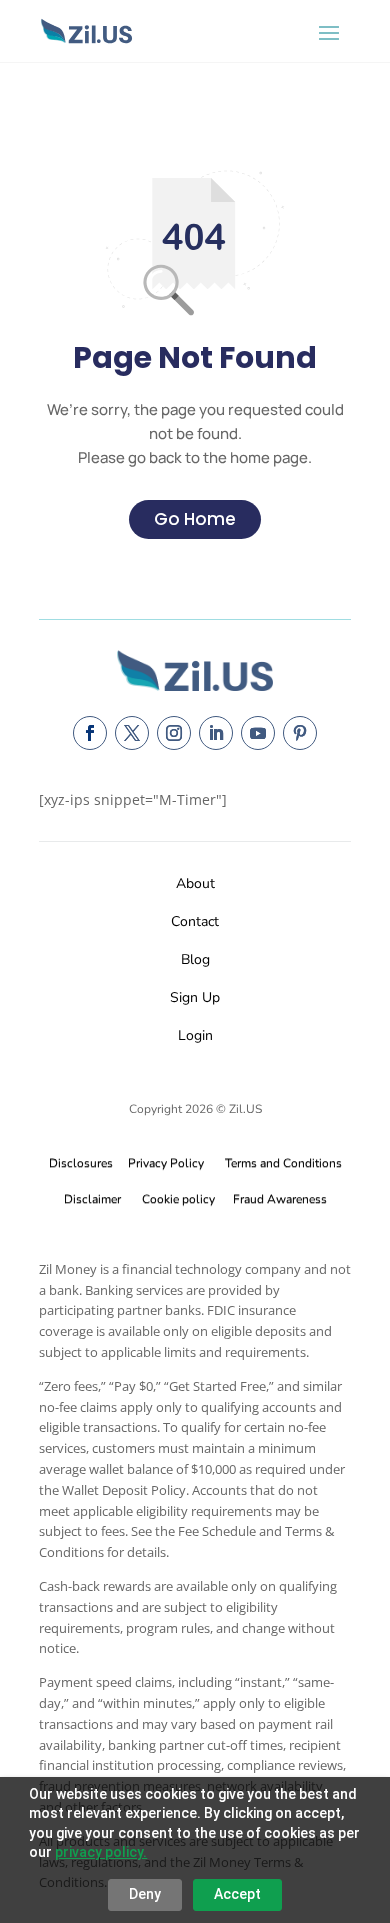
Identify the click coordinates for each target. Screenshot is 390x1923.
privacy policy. (101, 1852)
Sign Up (195, 997)
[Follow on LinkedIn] (216, 733)
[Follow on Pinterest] (300, 733)
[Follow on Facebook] (90, 733)
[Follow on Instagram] (174, 733)
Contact (195, 921)
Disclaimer (92, 1199)
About (195, 883)
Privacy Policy (163, 1163)
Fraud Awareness (280, 1199)
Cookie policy (178, 1199)
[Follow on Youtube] (258, 733)
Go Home (195, 519)
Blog (195, 959)
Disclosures (81, 1163)
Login (195, 1035)
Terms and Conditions (283, 1163)
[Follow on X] (132, 733)
